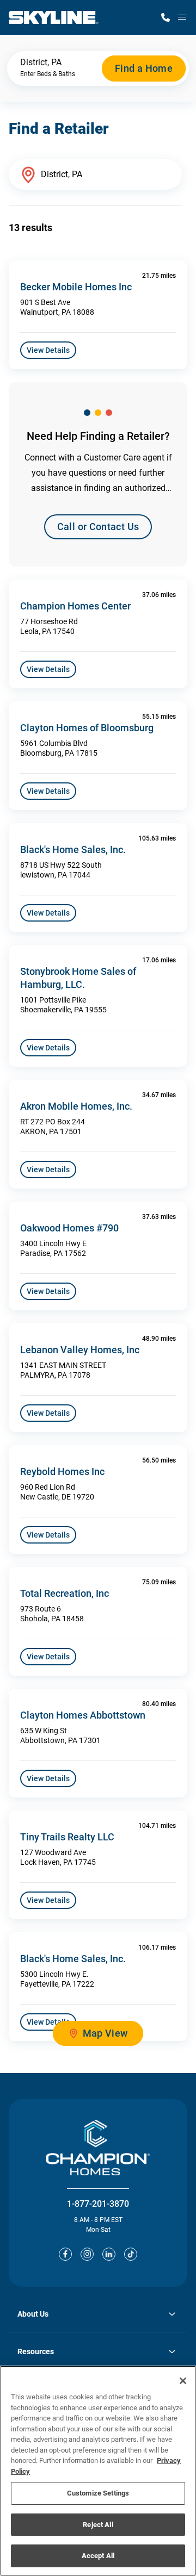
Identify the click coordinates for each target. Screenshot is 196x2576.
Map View (105, 2033)
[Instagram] (87, 2254)
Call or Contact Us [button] (98, 527)
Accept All (98, 2556)
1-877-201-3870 (98, 2204)
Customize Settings (98, 2493)
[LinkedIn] (109, 2254)
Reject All (98, 2525)
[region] (98, 2471)
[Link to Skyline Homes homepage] (54, 17)
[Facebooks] (65, 2254)
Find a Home (144, 68)
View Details (48, 350)
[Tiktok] (131, 2254)
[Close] (183, 2381)
